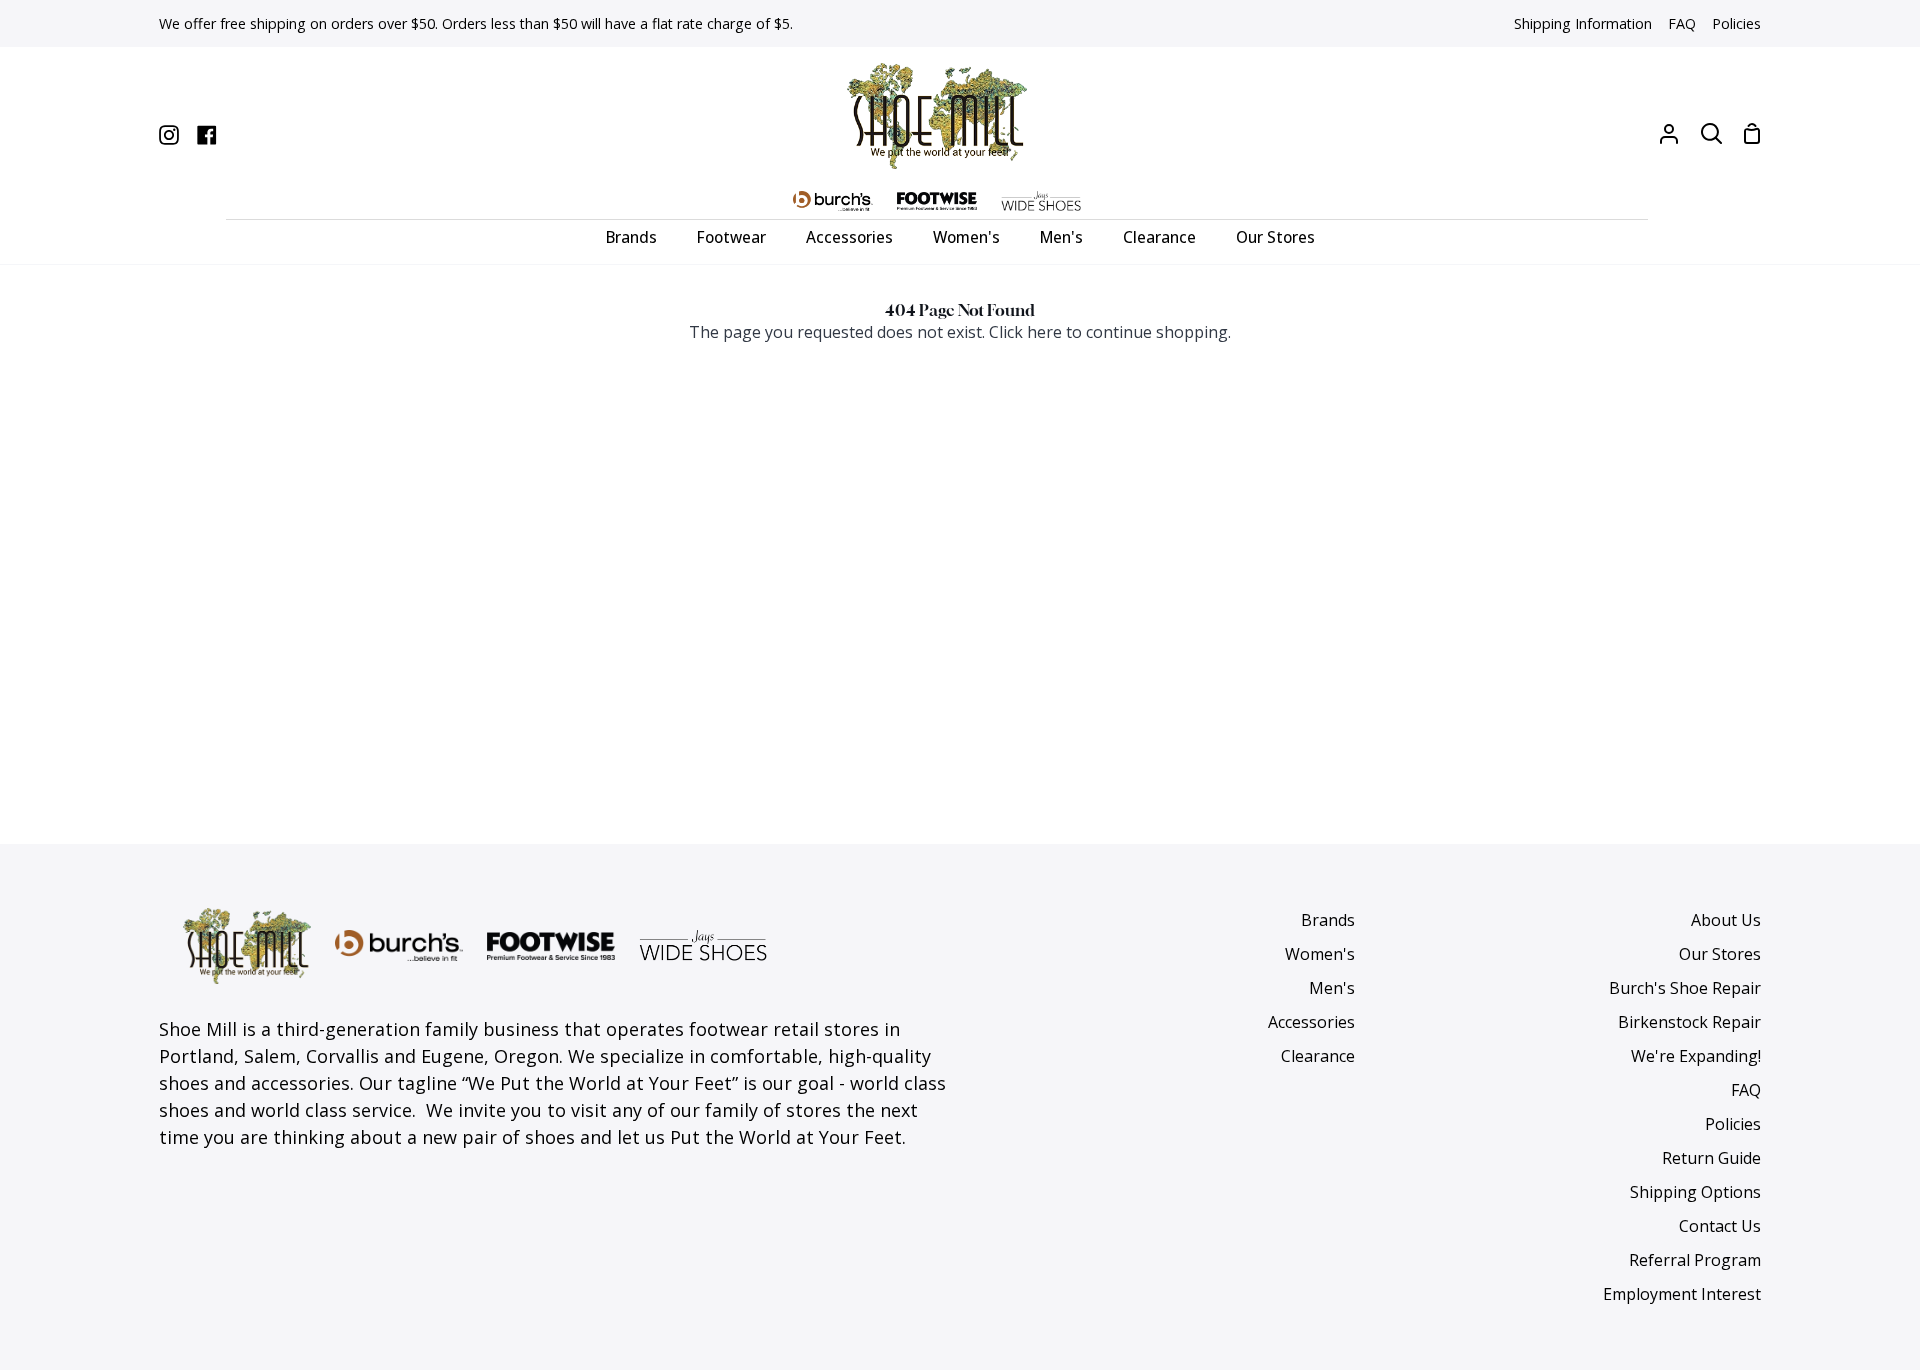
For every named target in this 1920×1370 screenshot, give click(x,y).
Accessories (1311, 1022)
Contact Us (1720, 1226)
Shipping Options (1695, 1192)
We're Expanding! (1696, 1056)
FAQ (1746, 1090)
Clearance (1318, 1056)
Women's (1320, 954)
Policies (1733, 1124)
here (1044, 332)
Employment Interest (1682, 1294)
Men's (1332, 988)
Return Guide (1711, 1158)
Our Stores (1720, 954)
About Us (1726, 920)
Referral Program (1695, 1260)
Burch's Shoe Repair (1685, 988)
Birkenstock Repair (1689, 1022)
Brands (1328, 920)
